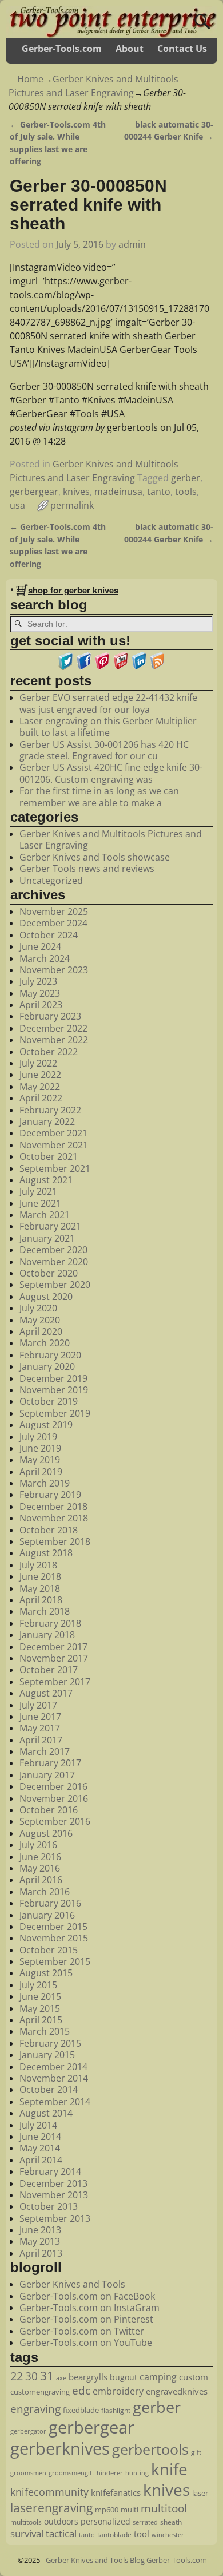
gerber (186, 478)
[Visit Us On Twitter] (66, 667)
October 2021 (49, 1156)
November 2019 (54, 1390)
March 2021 (45, 1215)
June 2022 (40, 1075)
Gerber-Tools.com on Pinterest (86, 2319)
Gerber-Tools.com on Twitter (82, 2331)
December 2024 (53, 923)
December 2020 (53, 1250)
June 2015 (40, 1996)
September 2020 (55, 1285)
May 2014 (40, 2148)
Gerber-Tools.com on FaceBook (87, 2296)
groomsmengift (71, 2473)
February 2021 (50, 1226)
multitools (26, 2522)
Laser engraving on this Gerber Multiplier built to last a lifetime (108, 727)
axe (61, 2378)
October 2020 (49, 1273)
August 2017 (46, 1693)
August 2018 (46, 1553)
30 (31, 2376)
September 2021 (55, 1168)
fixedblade (81, 2410)
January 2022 (47, 1121)
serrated (145, 2522)
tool (142, 2534)
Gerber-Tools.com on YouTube (86, 2343)
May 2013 (40, 2241)
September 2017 (55, 1682)
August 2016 (46, 1833)
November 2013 (54, 2195)
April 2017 (41, 1740)
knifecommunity (49, 2492)
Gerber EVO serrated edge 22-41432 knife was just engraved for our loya (108, 703)
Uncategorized (51, 881)
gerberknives (60, 2448)
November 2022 (54, 1040)
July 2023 (38, 981)
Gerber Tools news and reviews (87, 869)
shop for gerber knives (73, 590)
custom (194, 2377)
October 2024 (49, 935)
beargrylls (88, 2377)
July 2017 (38, 1705)
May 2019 (40, 1460)
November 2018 (54, 1518)
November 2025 (54, 911)
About (130, 49)
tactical (61, 2533)
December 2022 (53, 1028)
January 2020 (47, 1366)
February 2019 (50, 1495)
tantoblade (114, 2534)
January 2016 (47, 1915)
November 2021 (54, 1145)
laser (200, 2493)
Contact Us (182, 49)
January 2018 (47, 1635)
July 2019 (38, 1437)
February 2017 (50, 1763)
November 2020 (54, 1262)
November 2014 (54, 2078)
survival (27, 2533)
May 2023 (40, 993)
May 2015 (40, 2008)
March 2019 (45, 1483)
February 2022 (50, 1110)
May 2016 (40, 1868)
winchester (168, 2535)
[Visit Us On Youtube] (121, 667)
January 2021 (47, 1238)
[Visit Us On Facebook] (84, 667)
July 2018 (38, 1565)
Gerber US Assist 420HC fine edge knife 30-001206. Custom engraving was (111, 773)
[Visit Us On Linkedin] (139, 667)
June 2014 (40, 2137)
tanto (159, 492)
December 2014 (53, 2067)
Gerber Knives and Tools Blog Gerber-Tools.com (126, 2560)
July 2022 (38, 1063)
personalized (105, 2521)
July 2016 (38, 1845)
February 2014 (50, 2171)
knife (169, 2469)
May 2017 (40, 1728)
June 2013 (40, 2230)
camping (158, 2377)
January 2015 (47, 2055)
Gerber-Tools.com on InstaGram (89, 2308)
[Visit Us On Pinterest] (102, 667)
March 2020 (45, 1343)
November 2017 (54, 1658)
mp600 (107, 2510)
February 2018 (50, 1623)
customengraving (40, 2392)
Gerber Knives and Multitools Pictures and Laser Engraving (111, 839)
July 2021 (38, 1191)
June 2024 (40, 946)
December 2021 (53, 1133)
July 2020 (38, 1308)
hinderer (110, 2473)
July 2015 (38, 1985)
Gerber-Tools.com (62, 49)
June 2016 (40, 1857)
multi (130, 2510)
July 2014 (38, 2125)
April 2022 (41, 1098)
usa (17, 505)
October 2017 (49, 1670)
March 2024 (45, 958)
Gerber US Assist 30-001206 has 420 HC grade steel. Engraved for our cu (104, 750)
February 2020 (50, 1355)
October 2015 (49, 1950)
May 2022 (40, 1087)
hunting (137, 2473)
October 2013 (49, 2206)
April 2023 (41, 1005)
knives (76, 492)
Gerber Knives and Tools (72, 2284)
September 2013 (55, 2218)
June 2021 (40, 1203)
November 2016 (54, 1798)
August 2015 (46, 1973)
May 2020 (40, 1320)
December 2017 (53, 1647)
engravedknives (177, 2391)
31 (47, 2376)
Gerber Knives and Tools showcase (95, 857)
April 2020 (41, 1331)
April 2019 (41, 1472)
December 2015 (53, 1927)
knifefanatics (116, 2492)
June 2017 (40, 1717)
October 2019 (49, 1401)
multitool (164, 2508)
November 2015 (54, 1938)
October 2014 (49, 2090)
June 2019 (40, 1448)
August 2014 (46, 2113)
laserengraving (51, 2508)
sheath (171, 2522)
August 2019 (46, 1425)
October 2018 (49, 1530)
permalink (72, 505)
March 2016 (45, 1892)
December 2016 (53, 1786)
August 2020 (46, 1297)
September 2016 (55, 1821)
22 (17, 2376)
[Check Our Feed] (157, 667)
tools (186, 492)
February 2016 (50, 1903)
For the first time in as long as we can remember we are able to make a (99, 796)
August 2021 (46, 1180)
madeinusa (118, 492)
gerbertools (150, 2449)
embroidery (118, 2391)
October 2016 (49, 1810)
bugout (124, 2377)
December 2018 (53, 1507)
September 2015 (55, 1961)
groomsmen (28, 2473)
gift (196, 2452)
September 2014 (55, 2102)
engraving (35, 2409)
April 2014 (41, 2160)
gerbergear (34, 492)
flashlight (116, 2410)
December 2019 (53, 1378)
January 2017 (47, 1775)
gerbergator (28, 2431)
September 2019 (55, 1413)
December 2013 (53, 2183)
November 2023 (54, 970)
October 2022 (49, 1052)
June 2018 (40, 1576)
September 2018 (55, 1541)
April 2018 (41, 1600)
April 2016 (41, 1880)
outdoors (61, 2521)
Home (30, 79)
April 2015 (41, 2020)
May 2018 (40, 1588)
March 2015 (45, 2031)
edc (81, 2391)
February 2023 (50, 1016)
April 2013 (41, 2253)
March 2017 (45, 1751)
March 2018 (45, 1611)
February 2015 (50, 2043)
